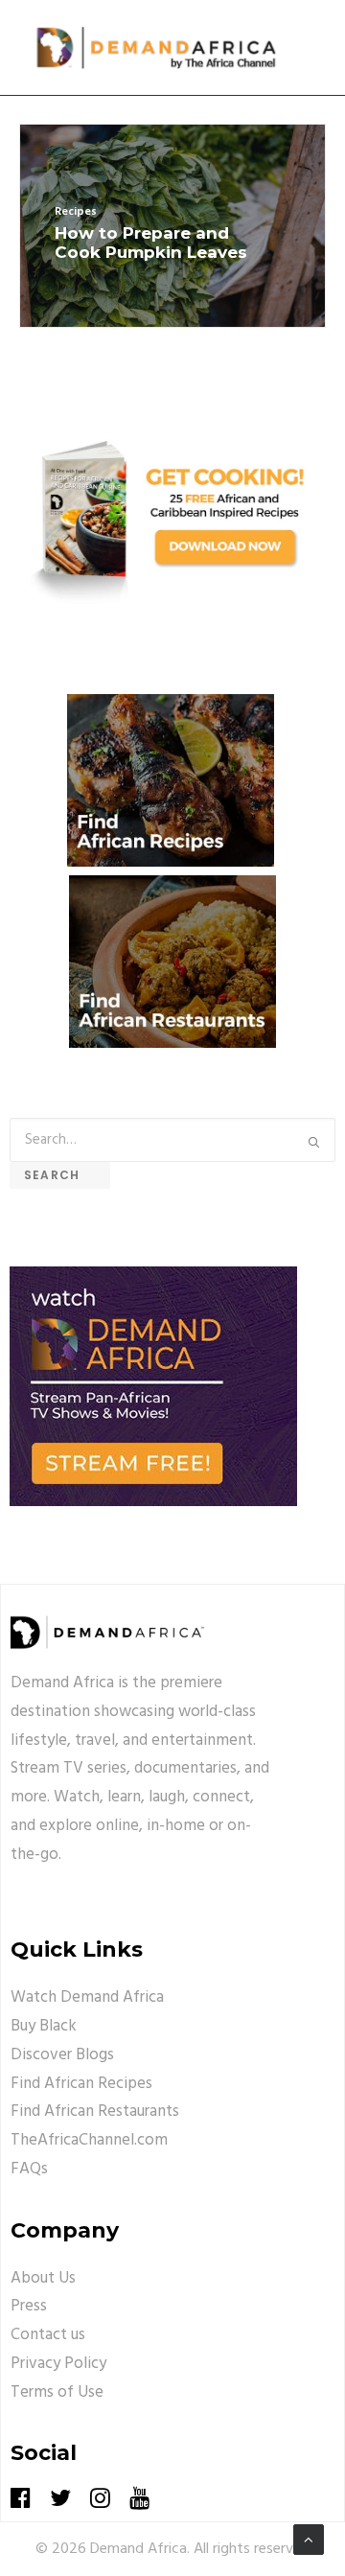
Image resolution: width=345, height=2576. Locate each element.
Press (29, 2306)
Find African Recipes (81, 2084)
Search (60, 1175)
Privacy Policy (58, 2364)
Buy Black (44, 2026)
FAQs (29, 2169)
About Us (43, 2278)
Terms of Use (57, 2392)
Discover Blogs (62, 2055)
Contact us (48, 2335)
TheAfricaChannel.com (89, 2140)
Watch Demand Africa (87, 1997)
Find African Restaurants (95, 2112)
